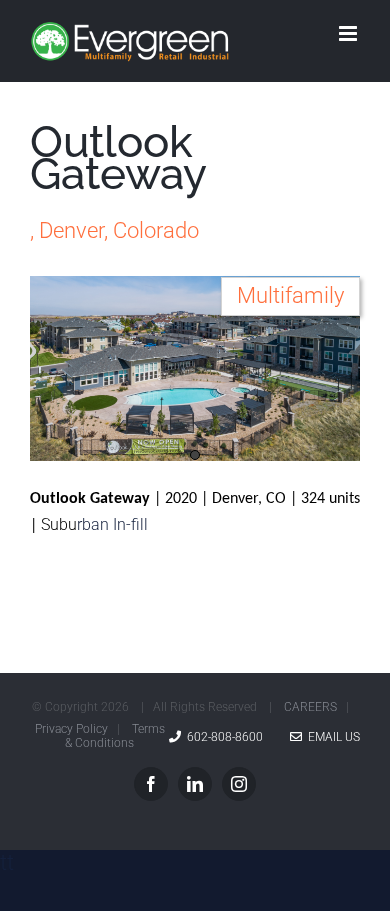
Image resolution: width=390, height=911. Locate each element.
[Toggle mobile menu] (349, 33)
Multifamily (290, 295)
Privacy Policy (71, 729)
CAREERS (310, 707)
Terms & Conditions (115, 736)
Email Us (331, 737)
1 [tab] (195, 455)
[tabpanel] (195, 369)
